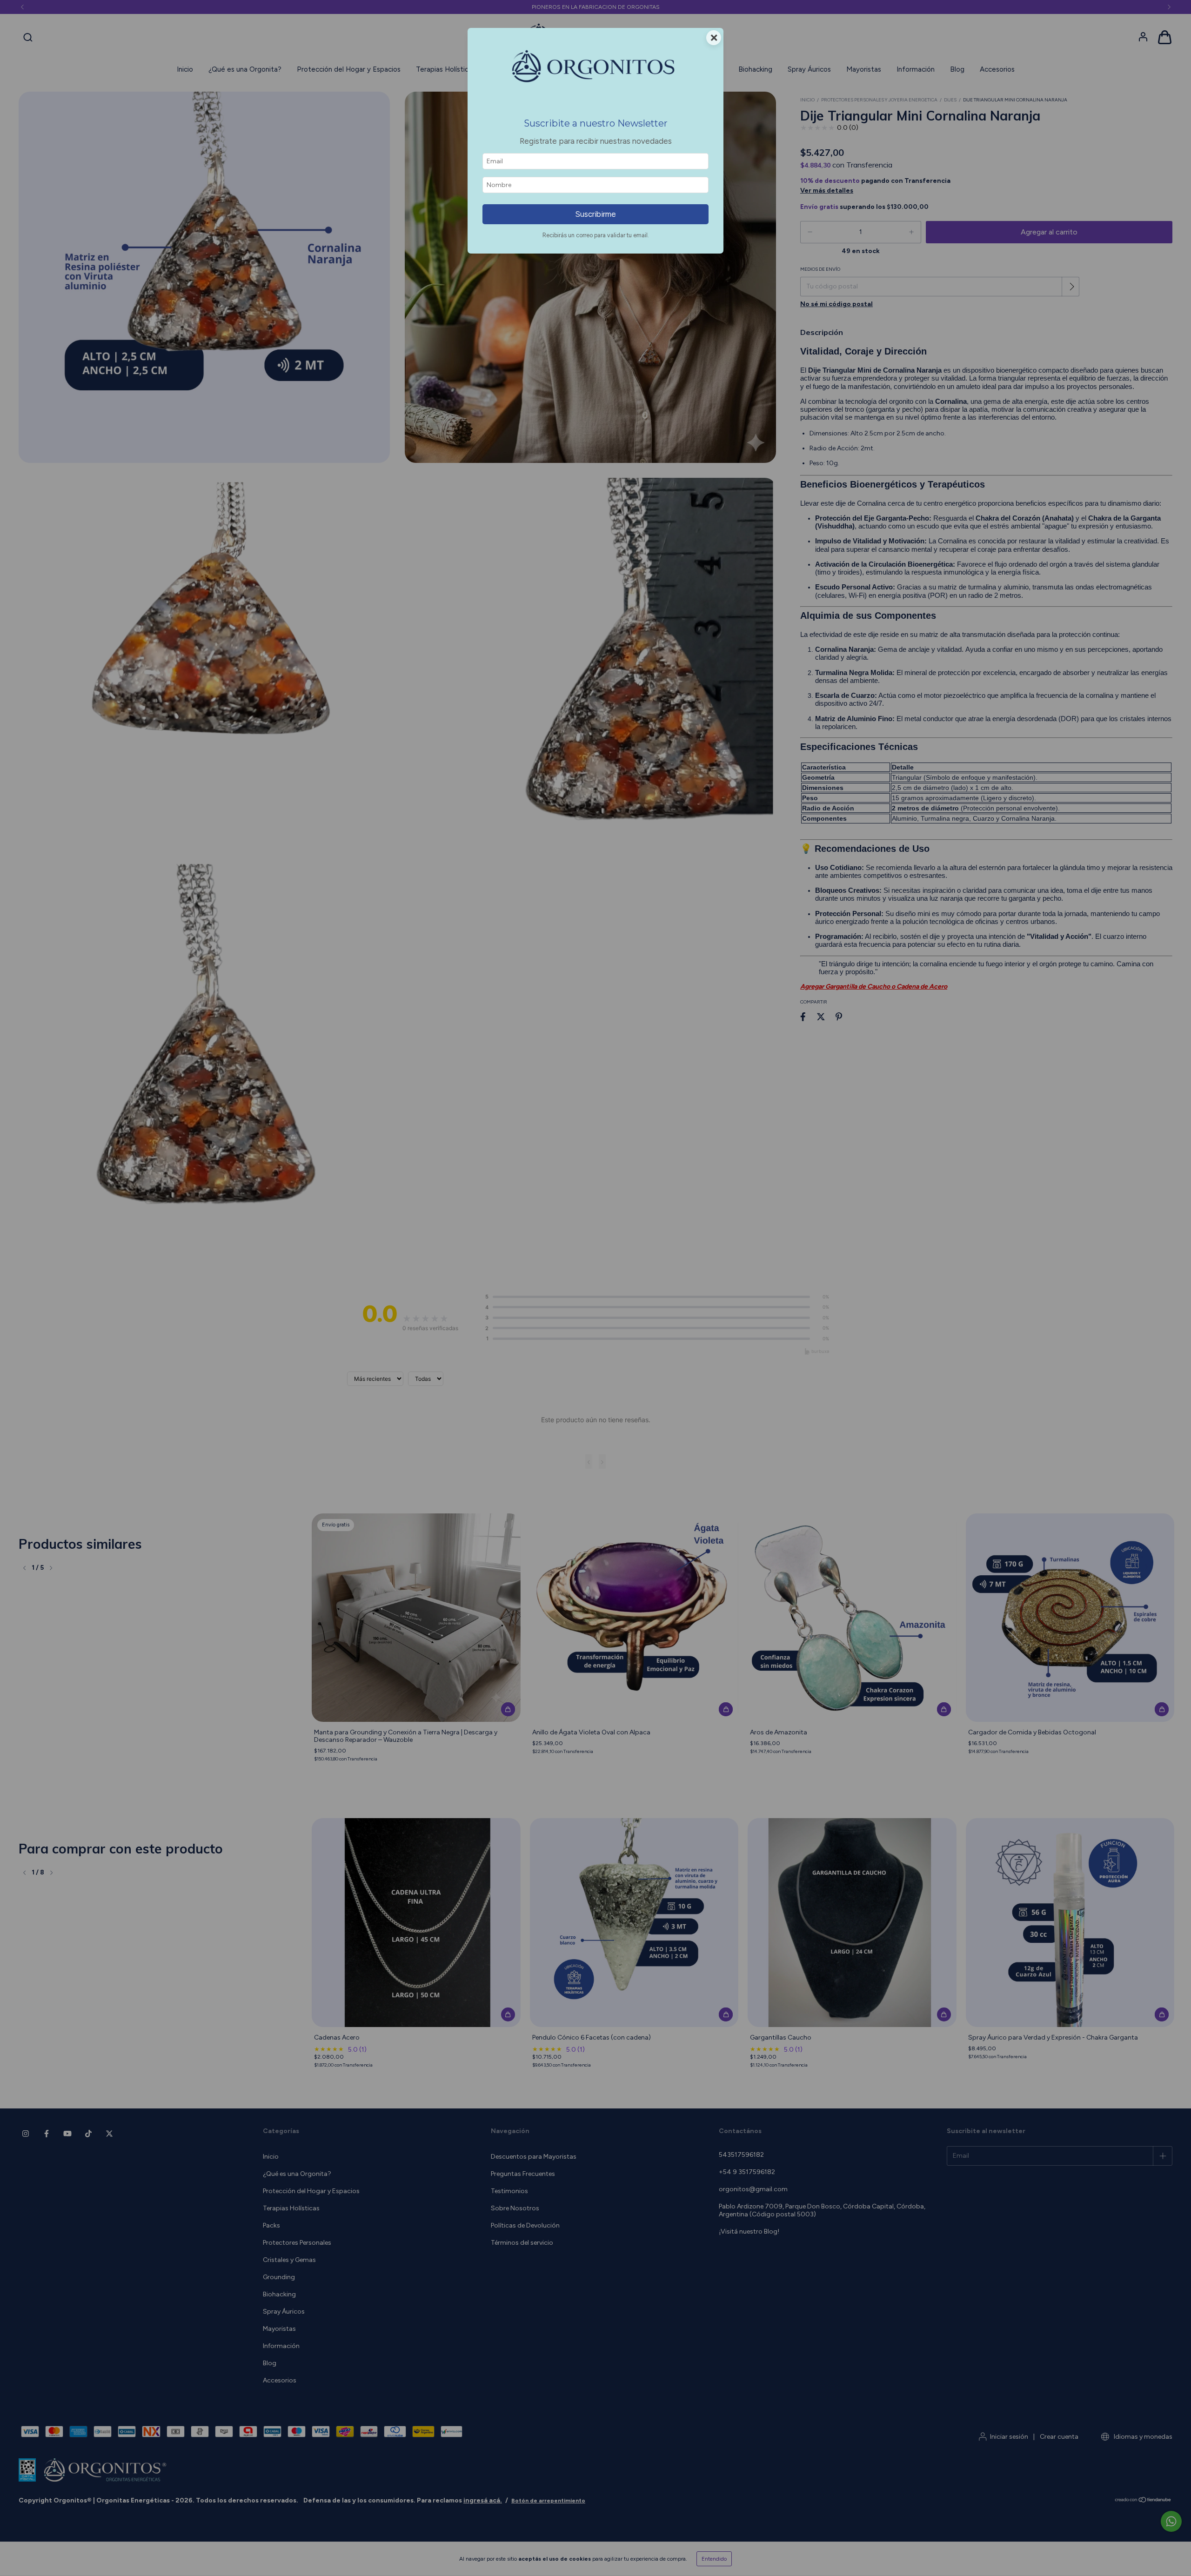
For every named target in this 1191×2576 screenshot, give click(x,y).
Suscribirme (595, 214)
